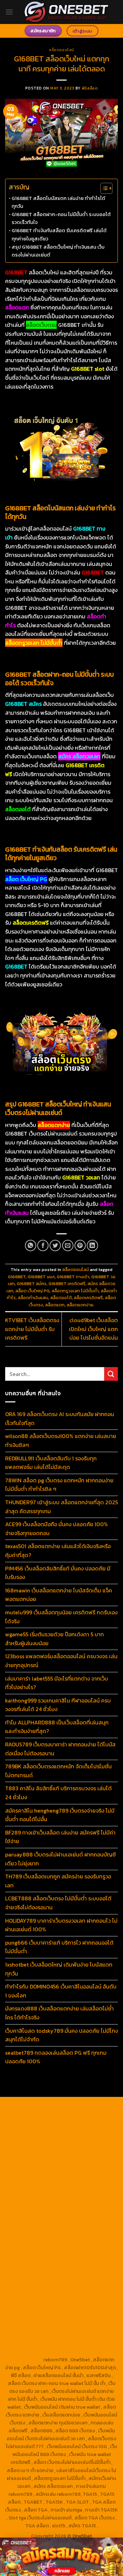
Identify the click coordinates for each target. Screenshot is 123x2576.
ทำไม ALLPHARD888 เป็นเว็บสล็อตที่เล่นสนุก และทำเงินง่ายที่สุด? (57, 1727)
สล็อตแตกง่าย (80, 1305)
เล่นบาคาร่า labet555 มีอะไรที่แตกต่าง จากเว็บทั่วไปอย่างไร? (57, 1683)
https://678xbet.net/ (39, 2194)
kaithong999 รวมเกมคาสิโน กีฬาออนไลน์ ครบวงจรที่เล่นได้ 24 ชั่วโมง (58, 1705)
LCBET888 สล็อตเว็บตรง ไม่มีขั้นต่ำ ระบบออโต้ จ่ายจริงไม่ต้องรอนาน (58, 1903)
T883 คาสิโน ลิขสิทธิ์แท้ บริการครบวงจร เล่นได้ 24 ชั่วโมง (58, 1793)
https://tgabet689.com (84, 2320)
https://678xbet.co (86, 2194)
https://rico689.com (85, 2114)
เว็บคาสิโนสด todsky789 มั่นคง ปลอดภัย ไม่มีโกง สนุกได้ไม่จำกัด (61, 2035)
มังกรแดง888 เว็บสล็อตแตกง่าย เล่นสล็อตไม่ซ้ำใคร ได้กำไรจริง (59, 2013)
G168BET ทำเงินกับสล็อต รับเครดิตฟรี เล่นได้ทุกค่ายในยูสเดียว (59, 234)
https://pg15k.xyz (42, 2138)
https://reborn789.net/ (46, 2225)
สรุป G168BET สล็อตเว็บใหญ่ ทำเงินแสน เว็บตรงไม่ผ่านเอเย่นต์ (58, 251)
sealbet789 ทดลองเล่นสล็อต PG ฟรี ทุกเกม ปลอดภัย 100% (56, 2057)
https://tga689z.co (86, 2106)
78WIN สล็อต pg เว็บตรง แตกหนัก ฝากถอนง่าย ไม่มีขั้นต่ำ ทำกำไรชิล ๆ (59, 1485)
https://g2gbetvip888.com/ (83, 2280)
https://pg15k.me (82, 2130)
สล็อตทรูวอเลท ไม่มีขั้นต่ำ (75, 1291)
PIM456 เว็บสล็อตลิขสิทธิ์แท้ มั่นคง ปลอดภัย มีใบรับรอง (58, 1573)
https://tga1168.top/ (39, 2186)
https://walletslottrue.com (84, 2241)
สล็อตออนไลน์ (61, 50)
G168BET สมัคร (32, 1284)
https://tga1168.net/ (84, 2178)
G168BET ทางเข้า (73, 1277)
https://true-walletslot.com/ (47, 2352)
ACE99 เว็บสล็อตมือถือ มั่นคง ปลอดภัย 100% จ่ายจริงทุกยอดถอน (57, 1529)
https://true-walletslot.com (78, 2257)
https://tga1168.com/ (39, 2170)
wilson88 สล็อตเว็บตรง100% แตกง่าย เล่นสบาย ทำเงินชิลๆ (61, 1440)
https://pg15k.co (82, 2138)
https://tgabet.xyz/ (86, 2170)
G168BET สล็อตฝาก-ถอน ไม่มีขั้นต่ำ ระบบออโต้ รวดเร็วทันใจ (61, 218)
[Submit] (111, 1374)
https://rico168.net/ (91, 2201)
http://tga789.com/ (39, 2178)
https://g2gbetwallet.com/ (61, 2288)
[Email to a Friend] (68, 1245)
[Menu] (9, 12)
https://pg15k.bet (42, 2130)
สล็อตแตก (55, 1305)
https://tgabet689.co (88, 2328)
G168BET (17, 1277)
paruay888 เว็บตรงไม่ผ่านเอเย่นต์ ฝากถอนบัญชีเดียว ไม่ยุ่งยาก (60, 1859)
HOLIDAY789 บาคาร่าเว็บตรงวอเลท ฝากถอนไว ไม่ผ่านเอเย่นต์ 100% (61, 1925)
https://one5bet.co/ (38, 2217)
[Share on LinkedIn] (92, 1245)
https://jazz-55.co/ (84, 2265)
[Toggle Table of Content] (103, 188)
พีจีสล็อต (90, 88)
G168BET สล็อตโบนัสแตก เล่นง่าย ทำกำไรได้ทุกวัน (58, 202)
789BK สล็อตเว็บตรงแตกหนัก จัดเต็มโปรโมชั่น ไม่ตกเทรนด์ (58, 1771)
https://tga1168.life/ (85, 2186)
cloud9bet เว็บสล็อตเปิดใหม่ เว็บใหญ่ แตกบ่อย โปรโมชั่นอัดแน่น (93, 1329)
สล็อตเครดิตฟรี (88, 1298)
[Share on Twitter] (55, 1245)
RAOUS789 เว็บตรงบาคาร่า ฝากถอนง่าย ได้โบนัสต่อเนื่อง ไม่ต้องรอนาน (60, 1749)
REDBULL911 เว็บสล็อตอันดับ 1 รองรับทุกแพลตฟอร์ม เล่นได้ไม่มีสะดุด (51, 1463)
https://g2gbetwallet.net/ (48, 2296)
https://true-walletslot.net (47, 2249)
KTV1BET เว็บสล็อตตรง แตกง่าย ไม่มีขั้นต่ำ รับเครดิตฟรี (32, 1329)
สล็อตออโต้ (61, 1298)
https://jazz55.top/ (39, 2265)
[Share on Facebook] (43, 1245)
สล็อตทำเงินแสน (33, 1298)
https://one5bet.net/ (85, 2209)
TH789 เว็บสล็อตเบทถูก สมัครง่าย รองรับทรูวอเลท (58, 1881)
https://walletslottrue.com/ (44, 2336)
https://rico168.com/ (37, 2209)
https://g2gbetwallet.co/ (39, 2312)
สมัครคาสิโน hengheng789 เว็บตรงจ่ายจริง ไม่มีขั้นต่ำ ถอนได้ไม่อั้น (60, 1815)
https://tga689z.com (39, 2106)
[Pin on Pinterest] (80, 1245)
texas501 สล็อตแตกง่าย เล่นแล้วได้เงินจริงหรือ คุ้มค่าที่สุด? (58, 1551)
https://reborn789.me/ (78, 2233)
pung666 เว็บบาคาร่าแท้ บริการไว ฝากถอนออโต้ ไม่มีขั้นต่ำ (59, 1947)
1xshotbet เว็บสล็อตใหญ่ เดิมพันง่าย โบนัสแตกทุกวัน (59, 1969)
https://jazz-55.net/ (86, 2272)
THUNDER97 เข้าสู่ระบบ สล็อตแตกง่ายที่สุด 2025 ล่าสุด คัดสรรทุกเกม (61, 1507)
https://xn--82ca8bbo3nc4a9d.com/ (68, 2300)
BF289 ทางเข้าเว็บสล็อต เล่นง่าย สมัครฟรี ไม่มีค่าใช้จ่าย (60, 1837)
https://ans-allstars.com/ (39, 2201)
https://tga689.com (90, 2312)
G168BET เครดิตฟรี (67, 1284)
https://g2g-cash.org (38, 2122)
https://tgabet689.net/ (37, 2328)
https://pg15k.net (37, 2146)
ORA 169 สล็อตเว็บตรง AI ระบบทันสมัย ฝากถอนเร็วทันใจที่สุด (60, 1418)
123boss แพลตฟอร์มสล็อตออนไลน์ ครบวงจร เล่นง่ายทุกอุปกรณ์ (61, 1661)
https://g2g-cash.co (86, 2122)
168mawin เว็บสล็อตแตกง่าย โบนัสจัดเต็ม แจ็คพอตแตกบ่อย (59, 1595)
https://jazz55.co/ (30, 2280)
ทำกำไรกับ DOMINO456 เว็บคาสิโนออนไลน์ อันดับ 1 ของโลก (61, 1991)
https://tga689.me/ (35, 2320)
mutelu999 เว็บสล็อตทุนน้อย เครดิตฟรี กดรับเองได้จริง (61, 1617)
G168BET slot (41, 1277)
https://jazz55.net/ (31, 2241)
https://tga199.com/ (85, 2217)
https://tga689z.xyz (38, 2114)
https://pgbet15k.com (82, 2146)
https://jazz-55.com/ (38, 2272)
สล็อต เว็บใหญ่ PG (32, 1291)
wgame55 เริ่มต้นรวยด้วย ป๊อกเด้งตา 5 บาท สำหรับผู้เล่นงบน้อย (54, 1639)
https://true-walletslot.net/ (78, 2344)
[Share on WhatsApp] (31, 1245)
